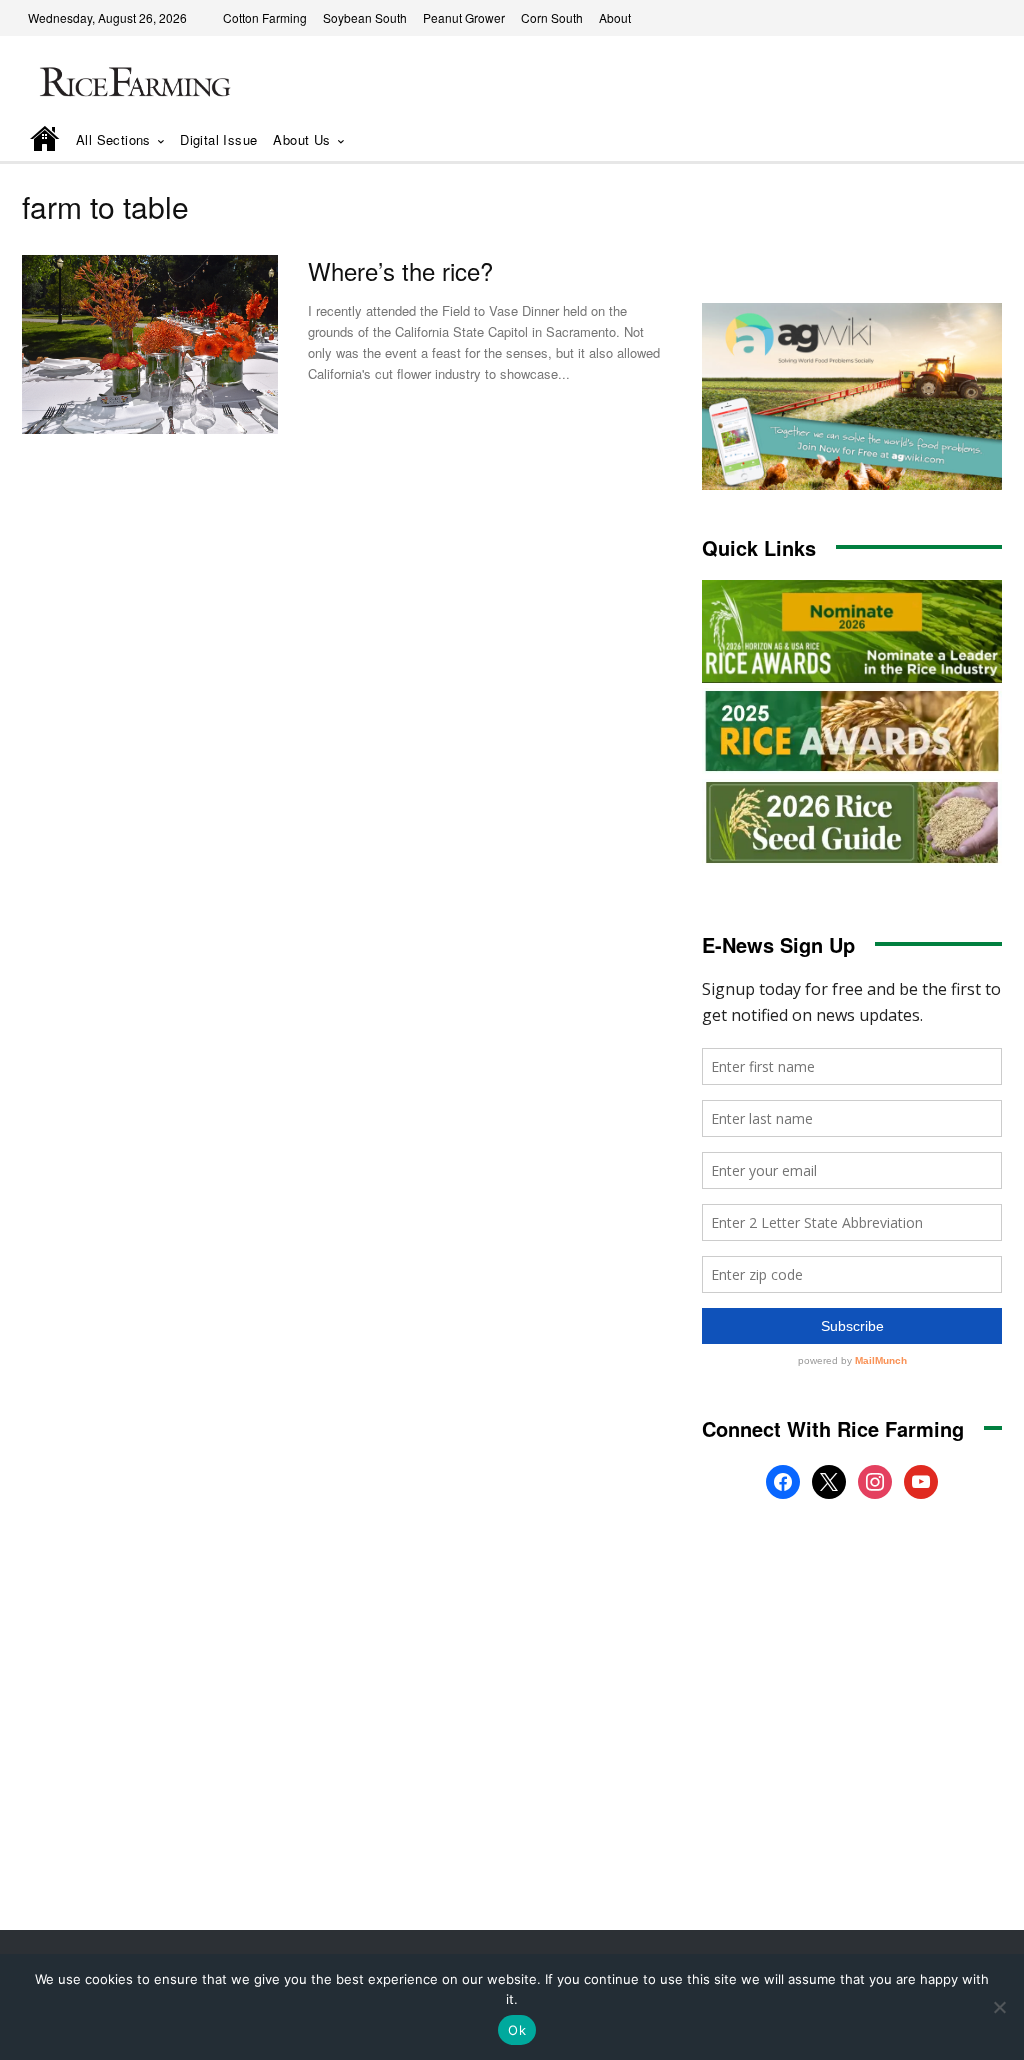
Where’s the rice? (400, 270)
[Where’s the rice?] (150, 344)
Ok (517, 2030)
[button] (959, 140)
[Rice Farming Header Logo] (132, 84)
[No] (999, 2007)
